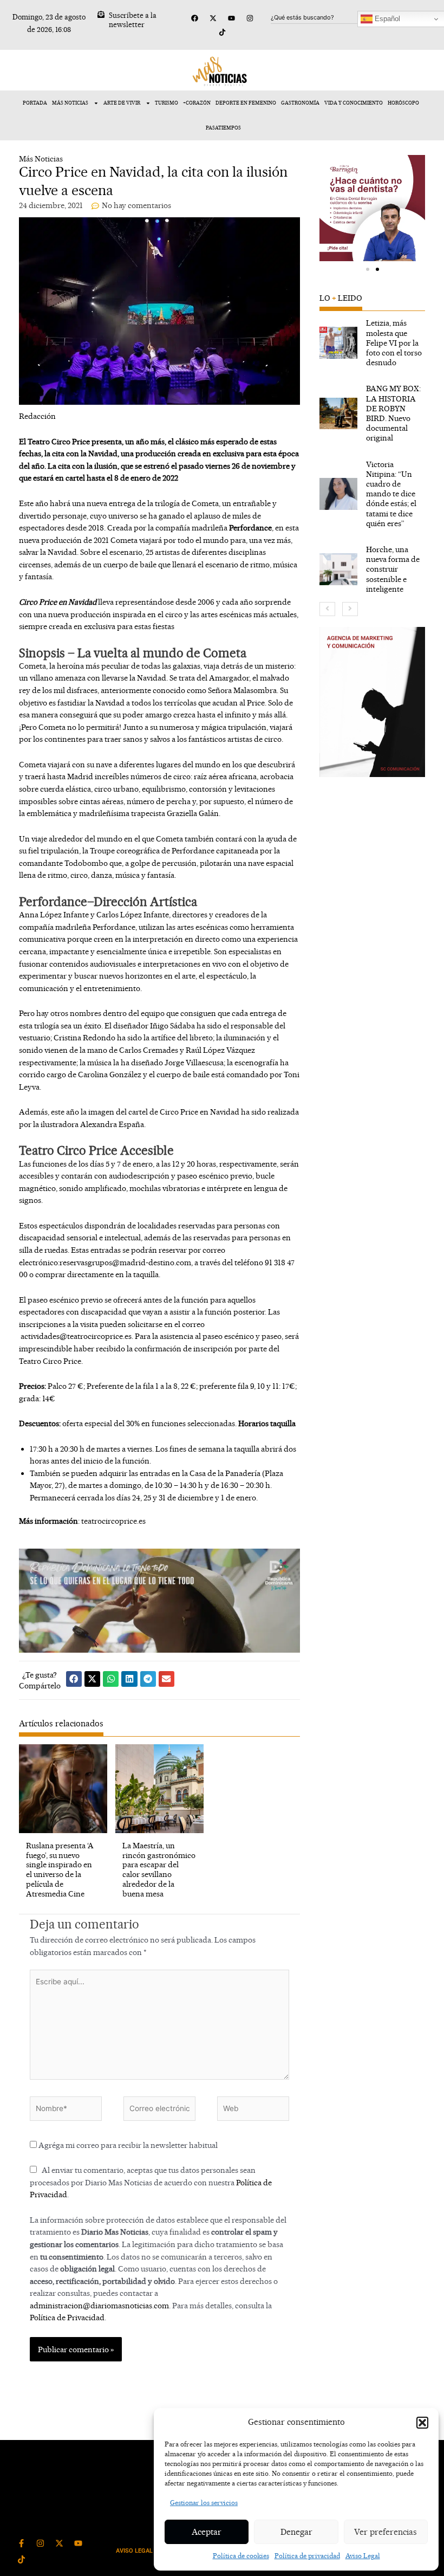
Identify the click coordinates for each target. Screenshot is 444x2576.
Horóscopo (403, 103)
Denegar (296, 2532)
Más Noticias (70, 103)
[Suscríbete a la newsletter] (101, 14)
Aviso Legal (363, 2556)
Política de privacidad (307, 2556)
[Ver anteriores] (327, 609)
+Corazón (197, 103)
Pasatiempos (223, 128)
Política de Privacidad (67, 2317)
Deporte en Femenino (246, 103)
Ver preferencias (386, 2532)
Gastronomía (300, 103)
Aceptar (207, 2532)
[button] (422, 2423)
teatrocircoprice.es (113, 1521)
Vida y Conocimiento (354, 103)
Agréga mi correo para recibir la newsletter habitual (127, 2145)
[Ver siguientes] (350, 609)
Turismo (166, 103)
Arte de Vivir (122, 103)
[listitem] (373, 343)
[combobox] (323, 17)
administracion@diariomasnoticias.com (99, 2305)
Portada (35, 103)
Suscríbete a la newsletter (133, 20)
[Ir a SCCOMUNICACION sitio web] (373, 702)
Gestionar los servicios (204, 2503)
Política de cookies (241, 2556)
